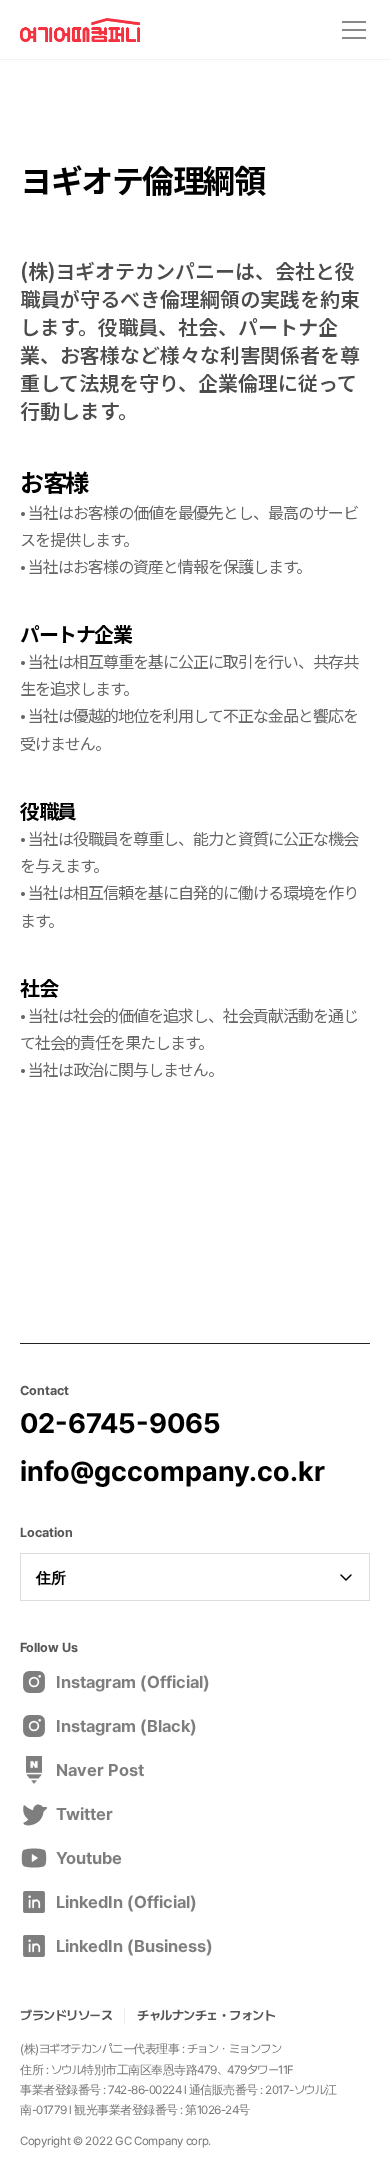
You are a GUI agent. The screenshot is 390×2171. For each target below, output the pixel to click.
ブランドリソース (66, 2015)
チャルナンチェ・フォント (206, 2015)
